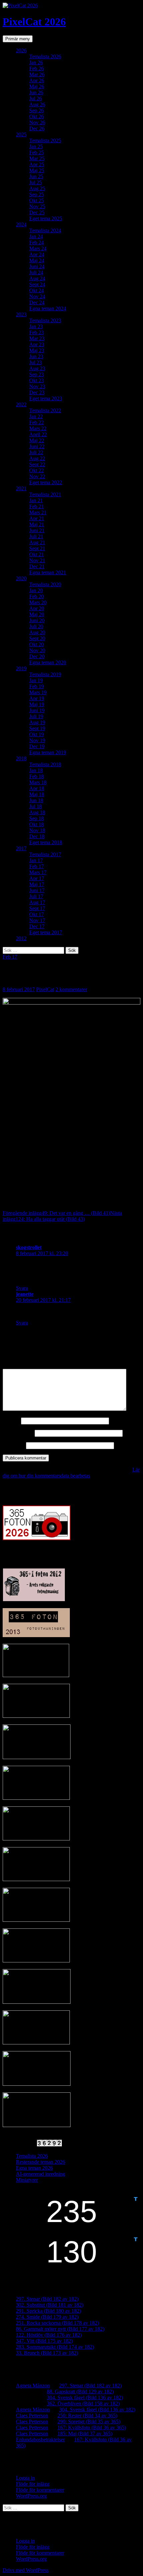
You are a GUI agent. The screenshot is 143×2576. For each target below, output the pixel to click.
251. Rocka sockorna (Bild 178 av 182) (58, 2323)
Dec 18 (37, 836)
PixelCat (45, 989)
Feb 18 (37, 776)
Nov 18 (37, 830)
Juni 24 (37, 266)
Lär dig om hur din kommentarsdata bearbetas (71, 1473)
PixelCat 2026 (34, 22)
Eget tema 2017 (46, 932)
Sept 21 (37, 548)
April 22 (38, 434)
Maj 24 (37, 260)
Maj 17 (37, 884)
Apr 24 (37, 254)
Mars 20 (38, 602)
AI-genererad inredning (41, 2174)
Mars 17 (38, 872)
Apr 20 (37, 608)
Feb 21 (37, 506)
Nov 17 (37, 920)
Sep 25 (37, 194)
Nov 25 (37, 206)
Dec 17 (37, 926)
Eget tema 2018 (46, 842)
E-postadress (18, 1433)
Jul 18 (36, 806)
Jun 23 (36, 356)
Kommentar (17, 1366)
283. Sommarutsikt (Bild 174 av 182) (55, 2347)
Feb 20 (37, 596)
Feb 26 (37, 68)
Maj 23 (37, 350)
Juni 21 (37, 530)
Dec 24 (37, 302)
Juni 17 (37, 890)
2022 (21, 404)
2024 (21, 224)
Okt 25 (37, 200)
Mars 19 (38, 692)
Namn (11, 1421)
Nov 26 (37, 122)
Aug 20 (37, 632)
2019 (21, 668)
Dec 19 (37, 746)
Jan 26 (36, 62)
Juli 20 (36, 626)
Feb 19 (37, 686)
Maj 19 (37, 704)
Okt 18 (37, 824)
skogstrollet (29, 1247)
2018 (21, 758)
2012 (21, 938)
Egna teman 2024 (48, 308)
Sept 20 (37, 638)
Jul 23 (36, 362)
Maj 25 (37, 170)
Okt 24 (37, 290)
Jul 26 (36, 98)
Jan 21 (36, 500)
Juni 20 (37, 620)
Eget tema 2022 (46, 482)
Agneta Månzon (33, 2386)
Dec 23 (37, 392)
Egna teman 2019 (48, 752)
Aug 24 (37, 278)
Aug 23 (37, 368)
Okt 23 (37, 380)
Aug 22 (37, 458)
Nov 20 (37, 650)
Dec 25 (37, 212)
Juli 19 (36, 716)
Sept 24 (37, 284)
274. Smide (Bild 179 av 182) (47, 2317)
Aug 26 (37, 104)
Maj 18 (37, 794)
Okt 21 (37, 554)
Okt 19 (37, 734)
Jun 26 (36, 92)
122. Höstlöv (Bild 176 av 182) (49, 2335)
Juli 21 (36, 536)
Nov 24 (37, 296)
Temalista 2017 (45, 854)
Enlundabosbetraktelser (40, 2440)
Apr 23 (37, 344)
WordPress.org (31, 2496)
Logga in (25, 2478)
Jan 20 (36, 590)
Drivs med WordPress (26, 2570)
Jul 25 (36, 182)
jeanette (25, 1294)
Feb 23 (37, 332)
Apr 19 (37, 698)
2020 (21, 578)
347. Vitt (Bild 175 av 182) (44, 2341)
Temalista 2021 (45, 494)
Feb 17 (37, 866)
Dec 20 (37, 656)
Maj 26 (37, 86)
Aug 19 (37, 722)
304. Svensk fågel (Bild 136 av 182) (85, 2398)
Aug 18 (37, 812)
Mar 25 (37, 158)
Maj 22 (37, 440)
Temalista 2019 (45, 674)
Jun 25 (36, 176)
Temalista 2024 (45, 230)
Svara (22, 1288)
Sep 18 (37, 818)
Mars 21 (38, 512)
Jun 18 (36, 800)
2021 (21, 488)
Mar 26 (37, 74)
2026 (21, 50)
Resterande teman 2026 (41, 2162)
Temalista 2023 (45, 320)
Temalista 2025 (45, 140)
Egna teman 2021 (48, 572)
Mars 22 (38, 428)
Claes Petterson (32, 2416)
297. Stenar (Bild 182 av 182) (47, 2299)
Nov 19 (37, 740)
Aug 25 (37, 188)
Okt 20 (37, 644)
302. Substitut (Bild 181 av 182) (50, 2305)
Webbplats (14, 1445)
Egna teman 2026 (34, 2168)
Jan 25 (36, 146)
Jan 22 (36, 416)
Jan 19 (36, 680)
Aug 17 (37, 902)
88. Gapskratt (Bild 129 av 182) (80, 2392)
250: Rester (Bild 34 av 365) (87, 2416)
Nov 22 (37, 476)
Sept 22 (37, 464)
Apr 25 (37, 164)
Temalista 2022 (45, 410)
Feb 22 (37, 422)
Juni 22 (37, 446)
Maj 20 (37, 614)
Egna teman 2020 (48, 662)
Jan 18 (36, 770)
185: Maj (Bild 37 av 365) (85, 2434)
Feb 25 (37, 152)
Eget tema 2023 (46, 398)
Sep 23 (37, 374)
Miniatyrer (27, 2180)
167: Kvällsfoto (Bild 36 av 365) (92, 2428)
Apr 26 (37, 80)
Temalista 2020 (45, 584)
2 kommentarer (71, 989)
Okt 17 (37, 914)
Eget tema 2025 (46, 218)
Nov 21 (37, 560)
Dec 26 (37, 128)
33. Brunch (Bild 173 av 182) (47, 2353)
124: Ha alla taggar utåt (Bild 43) (62, 1216)
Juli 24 (36, 272)
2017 (21, 848)
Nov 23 (37, 386)
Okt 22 (37, 470)
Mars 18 (38, 782)
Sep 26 (37, 110)
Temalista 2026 (45, 56)
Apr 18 (37, 788)
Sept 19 (37, 728)
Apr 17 (37, 878)
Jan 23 (36, 326)
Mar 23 (37, 338)
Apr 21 (37, 518)
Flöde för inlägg (33, 2484)
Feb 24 (37, 242)
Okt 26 (37, 116)
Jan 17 (36, 860)
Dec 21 (37, 566)
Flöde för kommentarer (40, 2490)
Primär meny (18, 39)
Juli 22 (36, 452)
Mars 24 (38, 248)
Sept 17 (37, 908)
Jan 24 (36, 236)
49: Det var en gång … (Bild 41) (56, 1213)
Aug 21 (37, 542)
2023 (21, 314)
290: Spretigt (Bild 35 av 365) (89, 2422)
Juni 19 (37, 710)
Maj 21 (37, 524)
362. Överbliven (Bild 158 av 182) (83, 2404)
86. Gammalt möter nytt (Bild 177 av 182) (60, 2329)
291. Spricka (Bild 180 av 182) (49, 2311)
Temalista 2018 (45, 764)
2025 (21, 134)
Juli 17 (36, 896)
